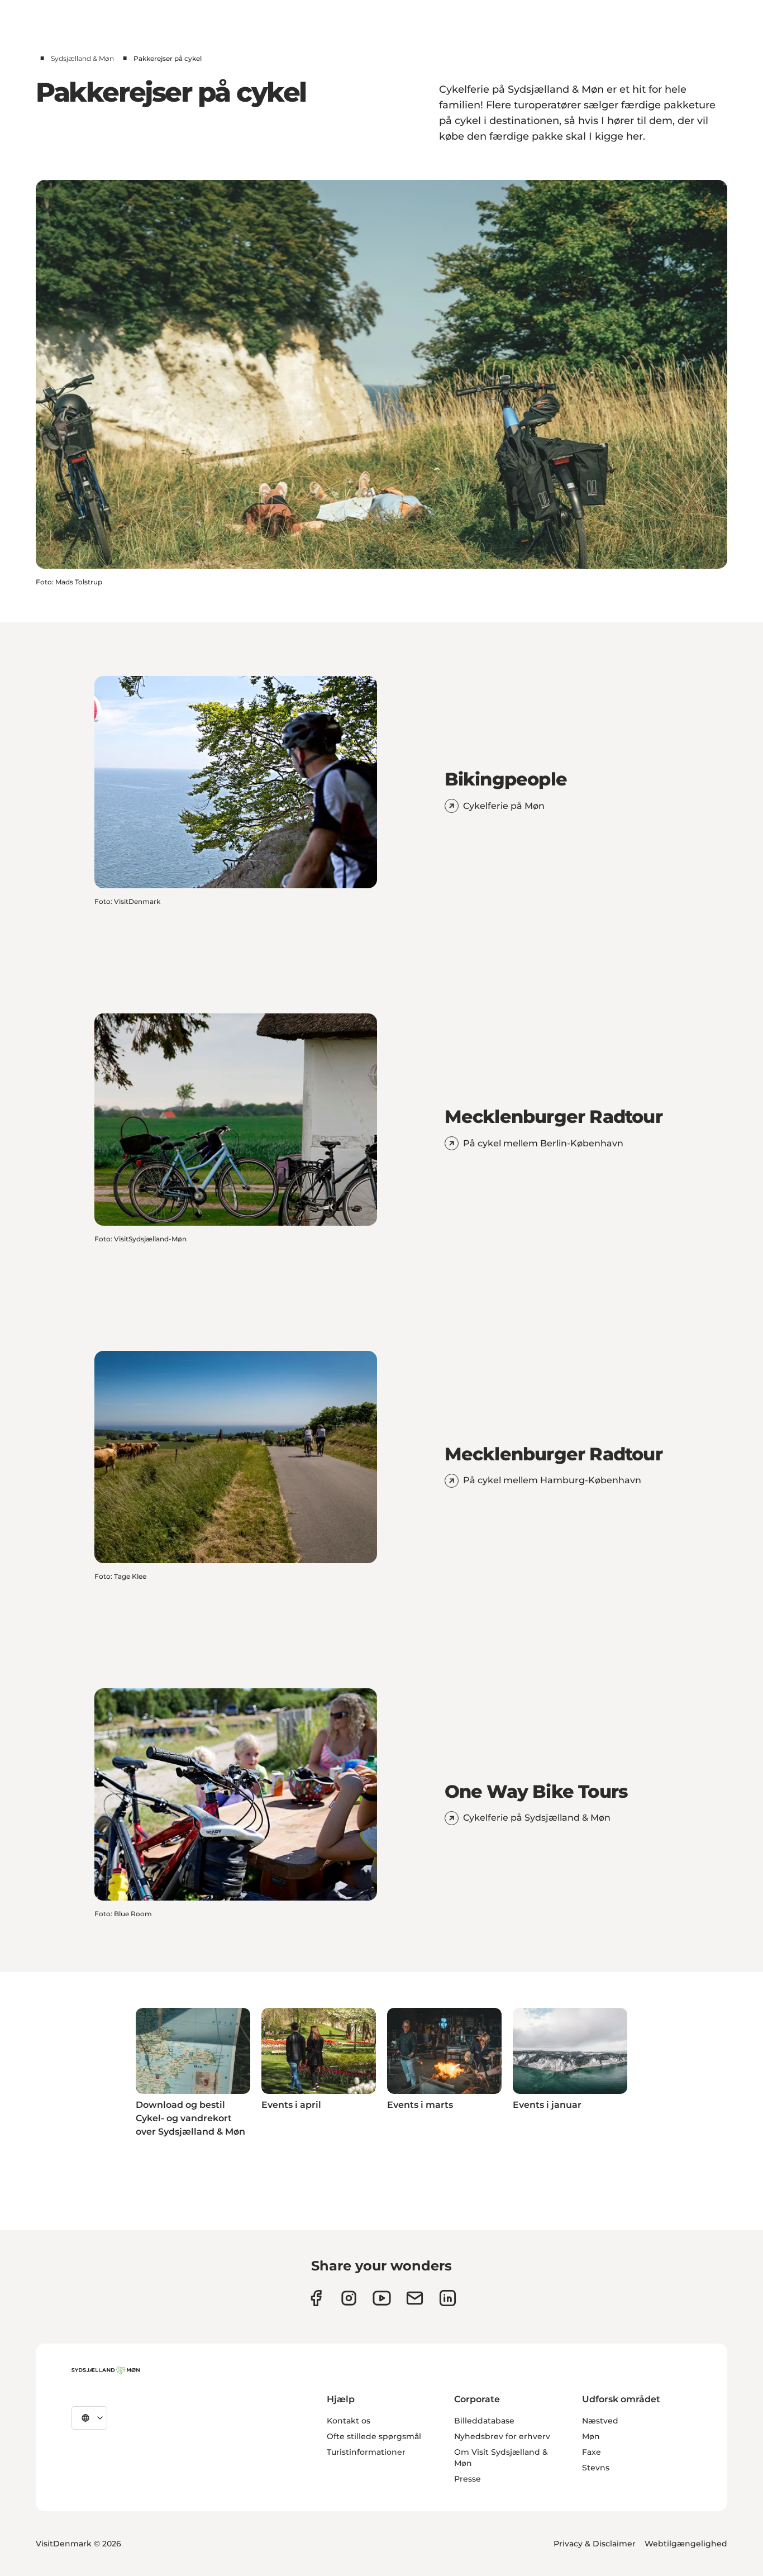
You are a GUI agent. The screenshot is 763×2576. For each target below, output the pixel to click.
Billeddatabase (484, 2421)
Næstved (600, 2421)
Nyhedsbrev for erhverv (502, 2436)
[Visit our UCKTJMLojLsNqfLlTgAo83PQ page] (382, 2298)
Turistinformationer (366, 2452)
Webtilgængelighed (686, 2544)
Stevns (596, 2468)
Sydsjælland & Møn (82, 58)
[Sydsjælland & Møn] (106, 2370)
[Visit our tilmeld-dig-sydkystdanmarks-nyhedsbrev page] (415, 2298)
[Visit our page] (349, 2298)
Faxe (592, 2452)
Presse (468, 2479)
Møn (591, 2436)
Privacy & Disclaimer (595, 2544)
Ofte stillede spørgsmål (374, 2436)
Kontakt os (349, 2421)
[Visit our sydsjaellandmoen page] (316, 2298)
